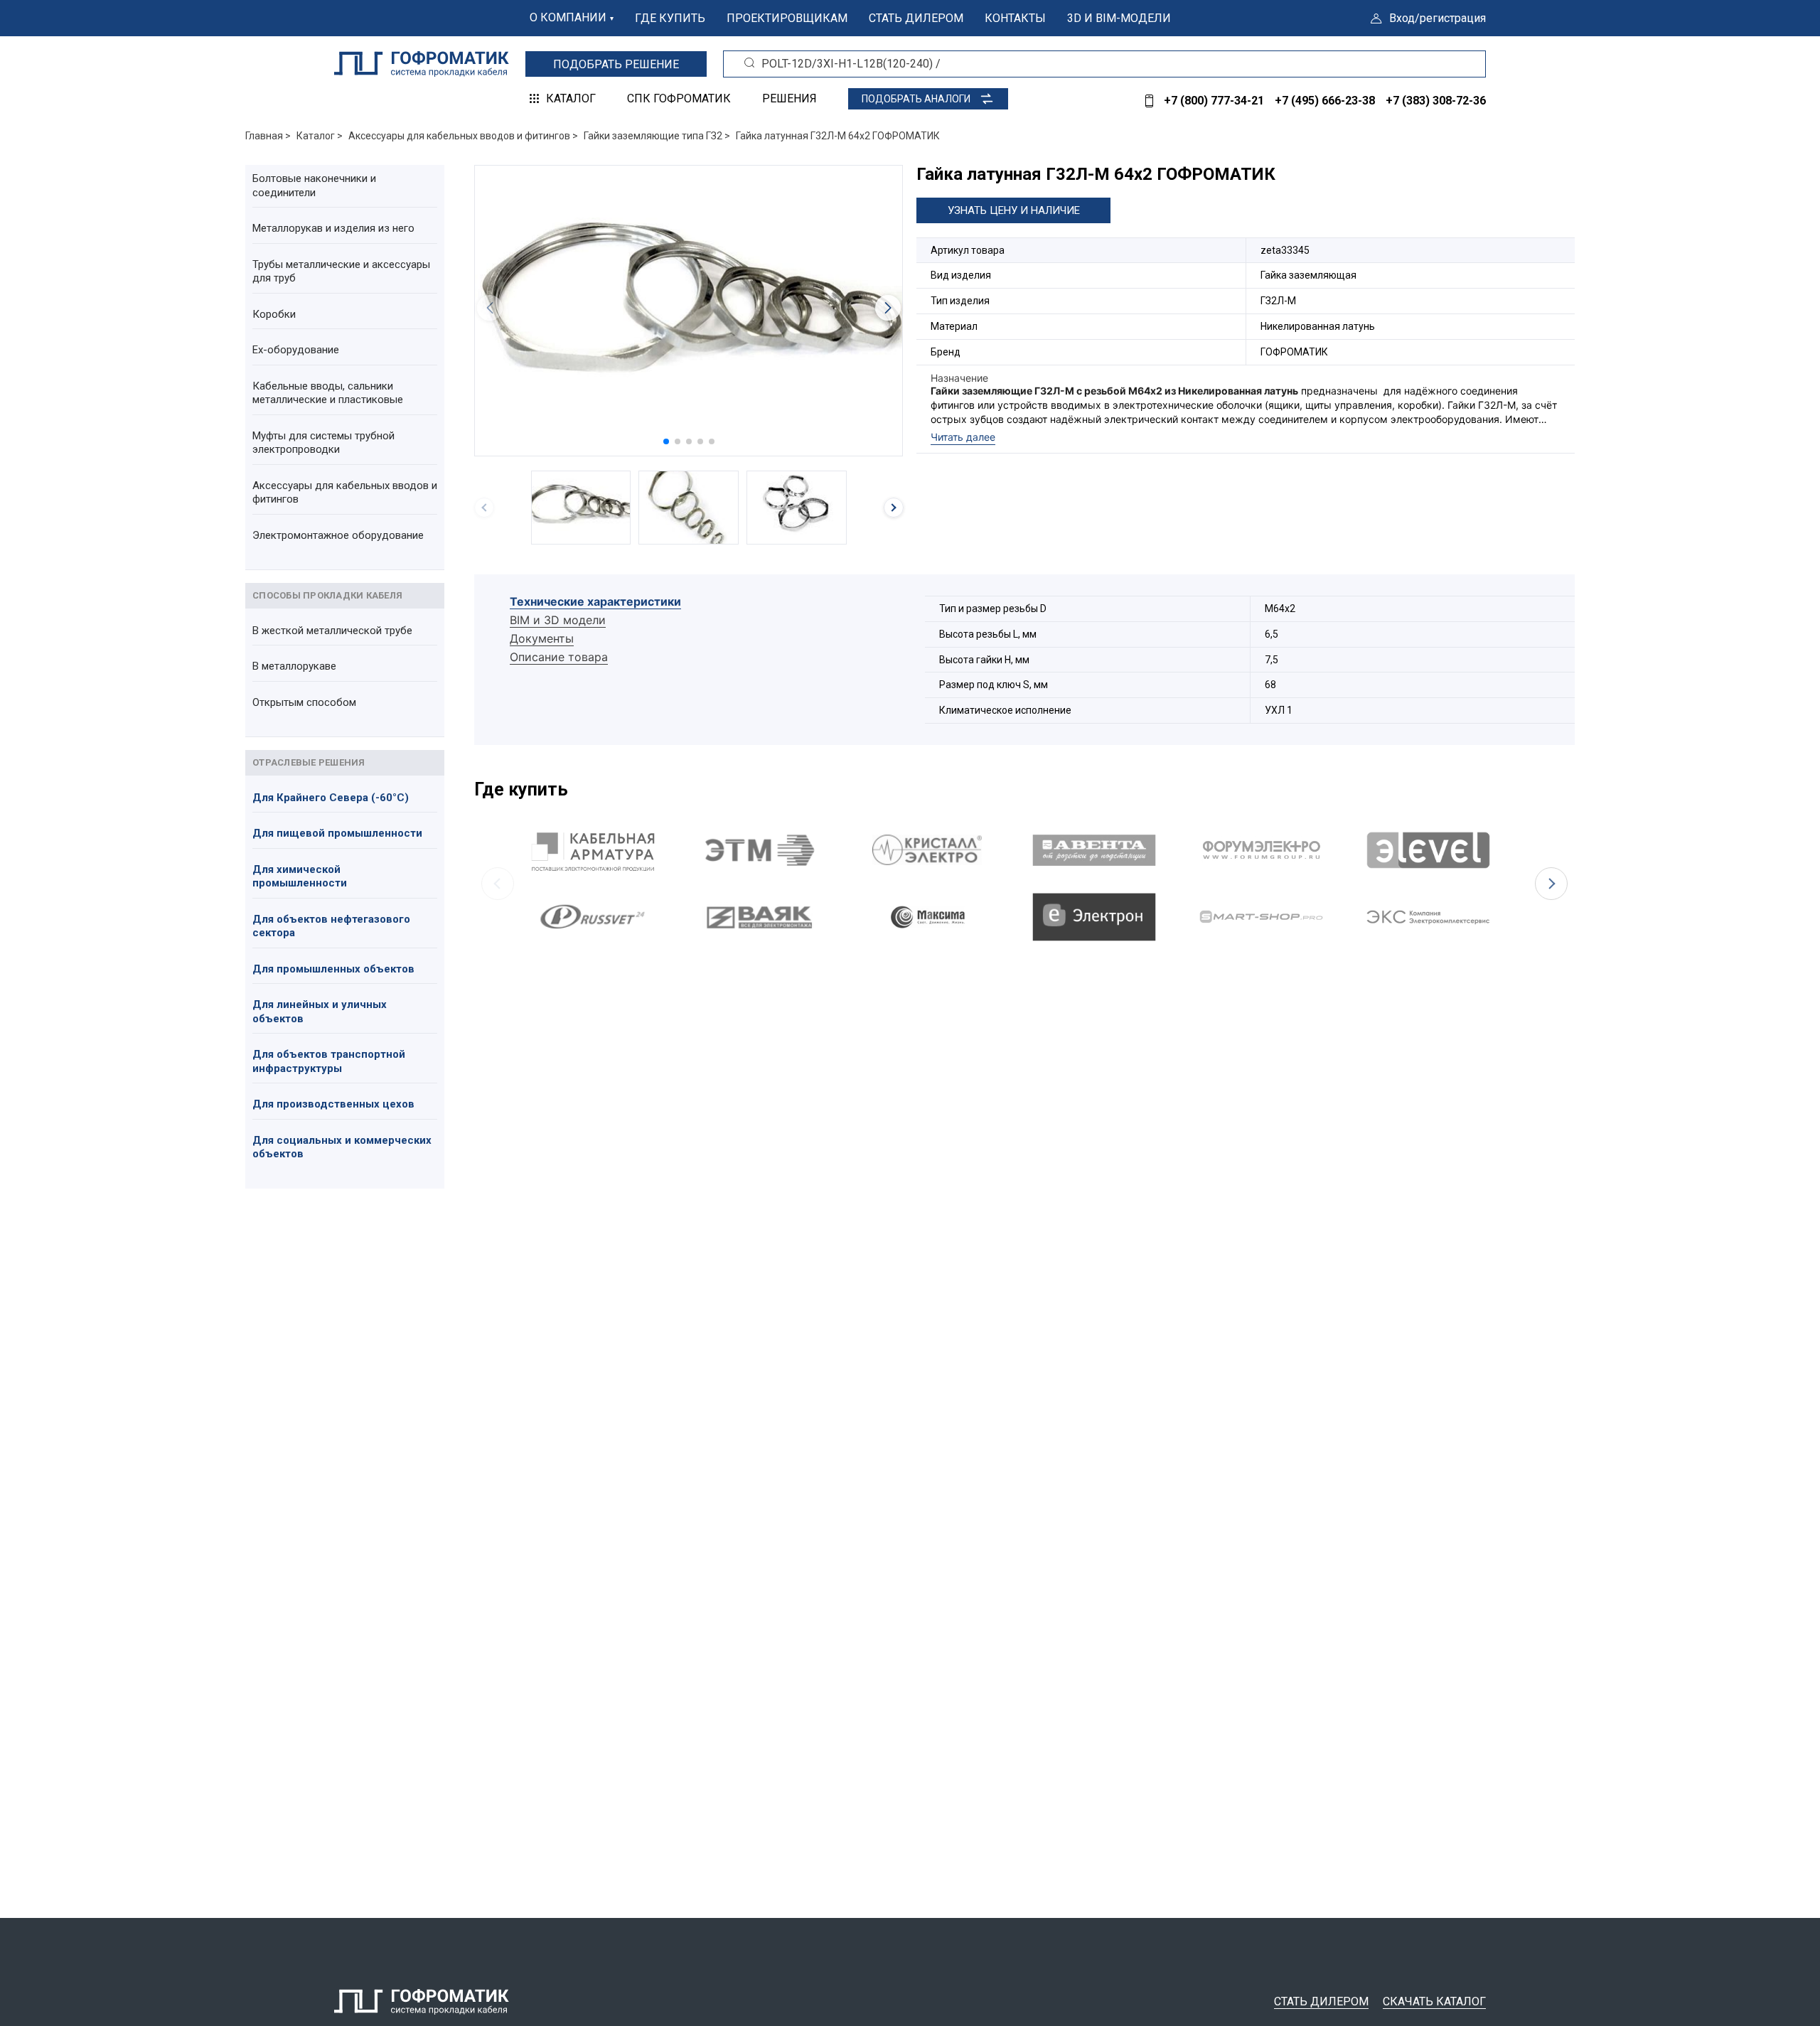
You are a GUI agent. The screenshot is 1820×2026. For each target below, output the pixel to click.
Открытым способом (304, 702)
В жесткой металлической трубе (332, 631)
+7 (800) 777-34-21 (1214, 101)
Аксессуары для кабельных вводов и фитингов (345, 493)
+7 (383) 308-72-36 (1436, 101)
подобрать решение (616, 64)
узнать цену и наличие (1014, 210)
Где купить (670, 18)
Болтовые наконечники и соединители (314, 186)
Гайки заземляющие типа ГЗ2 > (657, 136)
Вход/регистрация (1438, 18)
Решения (789, 98)
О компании (568, 17)
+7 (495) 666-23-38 (1325, 101)
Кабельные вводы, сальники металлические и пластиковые (328, 393)
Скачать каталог (1434, 2001)
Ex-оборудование (296, 350)
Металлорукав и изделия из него (333, 228)
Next (1551, 884)
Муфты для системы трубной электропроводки (323, 443)
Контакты (1015, 18)
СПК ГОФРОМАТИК (679, 98)
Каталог (571, 98)
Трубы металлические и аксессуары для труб (341, 272)
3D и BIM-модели (1119, 18)
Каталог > (320, 136)
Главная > (268, 136)
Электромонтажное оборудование (338, 535)
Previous (498, 884)
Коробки (274, 314)
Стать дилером (916, 18)
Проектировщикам (787, 18)
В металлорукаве (294, 666)
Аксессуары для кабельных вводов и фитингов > (463, 136)
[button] (666, 441)
